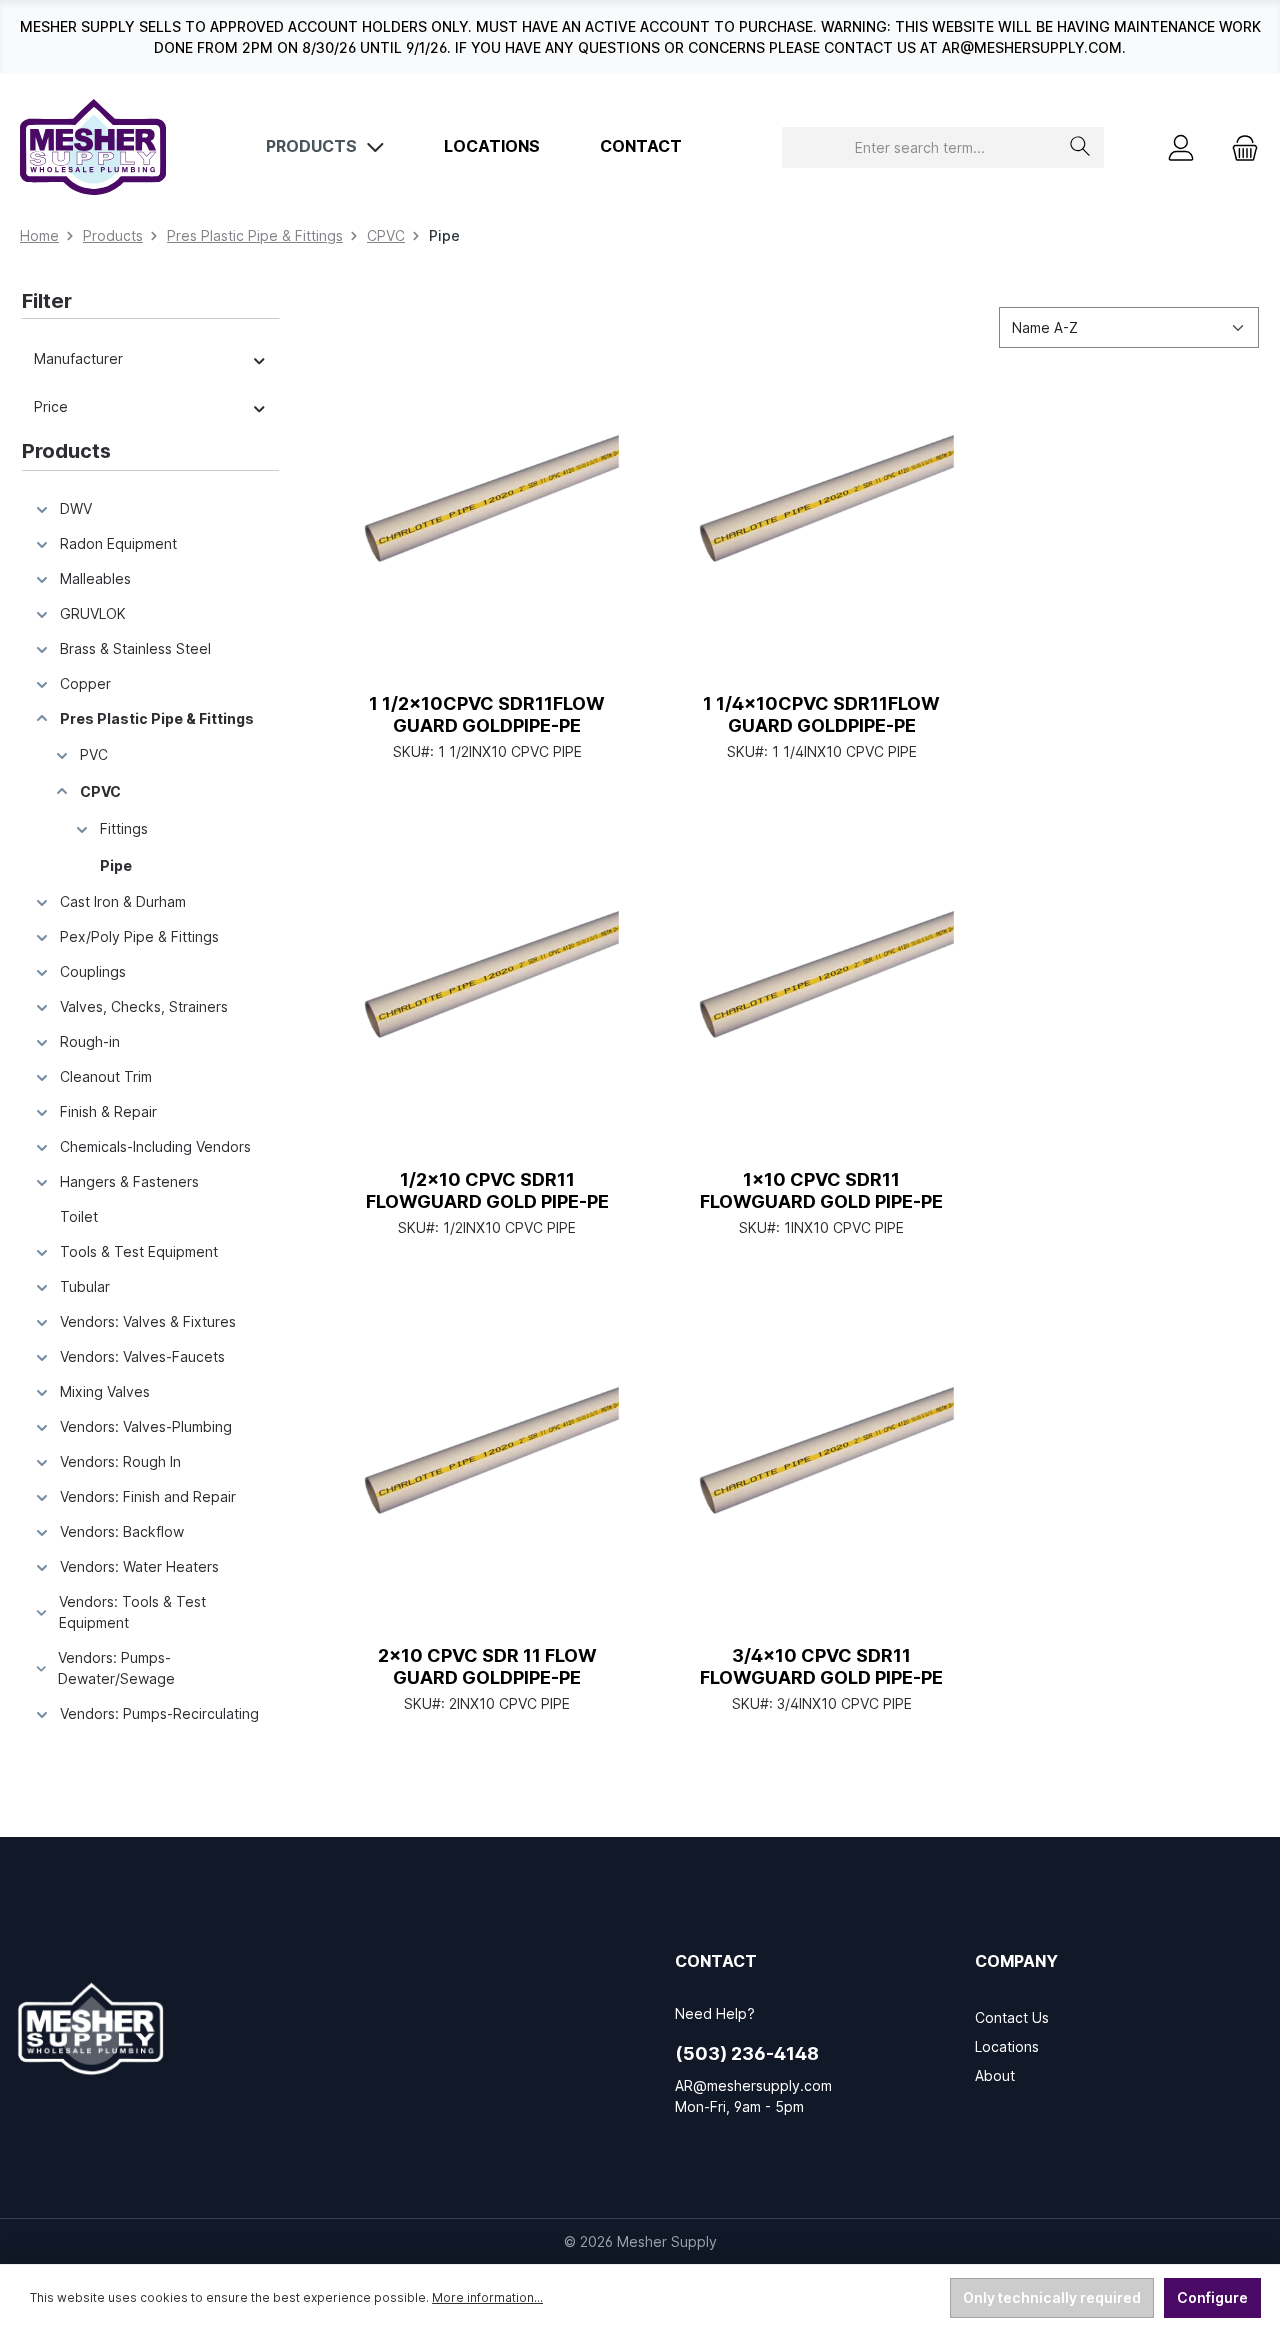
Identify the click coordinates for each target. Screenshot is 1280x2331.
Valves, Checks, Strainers (144, 1006)
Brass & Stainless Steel (135, 648)
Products (66, 451)
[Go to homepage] (93, 147)
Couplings (93, 971)
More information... (487, 2297)
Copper (85, 683)
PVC (94, 754)
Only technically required (1052, 2297)
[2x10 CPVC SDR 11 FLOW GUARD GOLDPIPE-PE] (487, 1473)
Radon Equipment (118, 543)
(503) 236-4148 (747, 2053)
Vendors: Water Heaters (139, 1566)
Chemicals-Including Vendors (155, 1146)
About (995, 2075)
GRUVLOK (93, 613)
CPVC (100, 791)
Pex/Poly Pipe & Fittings (139, 936)
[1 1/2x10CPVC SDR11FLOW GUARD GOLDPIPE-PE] (487, 521)
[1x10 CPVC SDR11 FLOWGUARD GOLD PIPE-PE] (822, 997)
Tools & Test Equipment (139, 1251)
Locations (1007, 2046)
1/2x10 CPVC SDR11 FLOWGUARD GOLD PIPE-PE (487, 1190)
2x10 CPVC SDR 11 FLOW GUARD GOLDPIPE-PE (487, 1666)
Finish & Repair (108, 1111)
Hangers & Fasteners (129, 1181)
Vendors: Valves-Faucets (142, 1356)
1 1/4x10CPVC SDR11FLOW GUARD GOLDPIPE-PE (821, 714)
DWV (76, 508)
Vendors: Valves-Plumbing (146, 1426)
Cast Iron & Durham (123, 901)
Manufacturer (78, 358)
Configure (1212, 2297)
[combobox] (920, 147)
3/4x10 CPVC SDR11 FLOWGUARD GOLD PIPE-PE (821, 1666)
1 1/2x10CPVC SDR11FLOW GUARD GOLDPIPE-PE (487, 714)
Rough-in (90, 1041)
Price (51, 406)
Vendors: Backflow (122, 1531)
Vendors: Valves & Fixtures (148, 1321)
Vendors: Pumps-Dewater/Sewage (116, 1668)
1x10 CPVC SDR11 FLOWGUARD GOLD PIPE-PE (821, 1190)
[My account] (1181, 147)
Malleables (95, 578)
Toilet (79, 1216)
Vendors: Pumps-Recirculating (159, 1713)
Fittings (124, 828)
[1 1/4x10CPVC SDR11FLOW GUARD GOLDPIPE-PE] (822, 521)
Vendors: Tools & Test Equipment (132, 1612)
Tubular (85, 1286)
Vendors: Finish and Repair (148, 1496)
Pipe (116, 865)
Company (1016, 1961)
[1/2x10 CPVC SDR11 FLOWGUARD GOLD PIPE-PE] (487, 997)
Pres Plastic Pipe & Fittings (157, 718)
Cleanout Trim (106, 1076)
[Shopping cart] (1239, 147)
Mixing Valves (105, 1391)
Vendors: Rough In (120, 1461)
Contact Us (1012, 2017)
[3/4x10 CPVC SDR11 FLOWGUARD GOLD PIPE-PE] (822, 1473)
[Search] (1080, 147)
